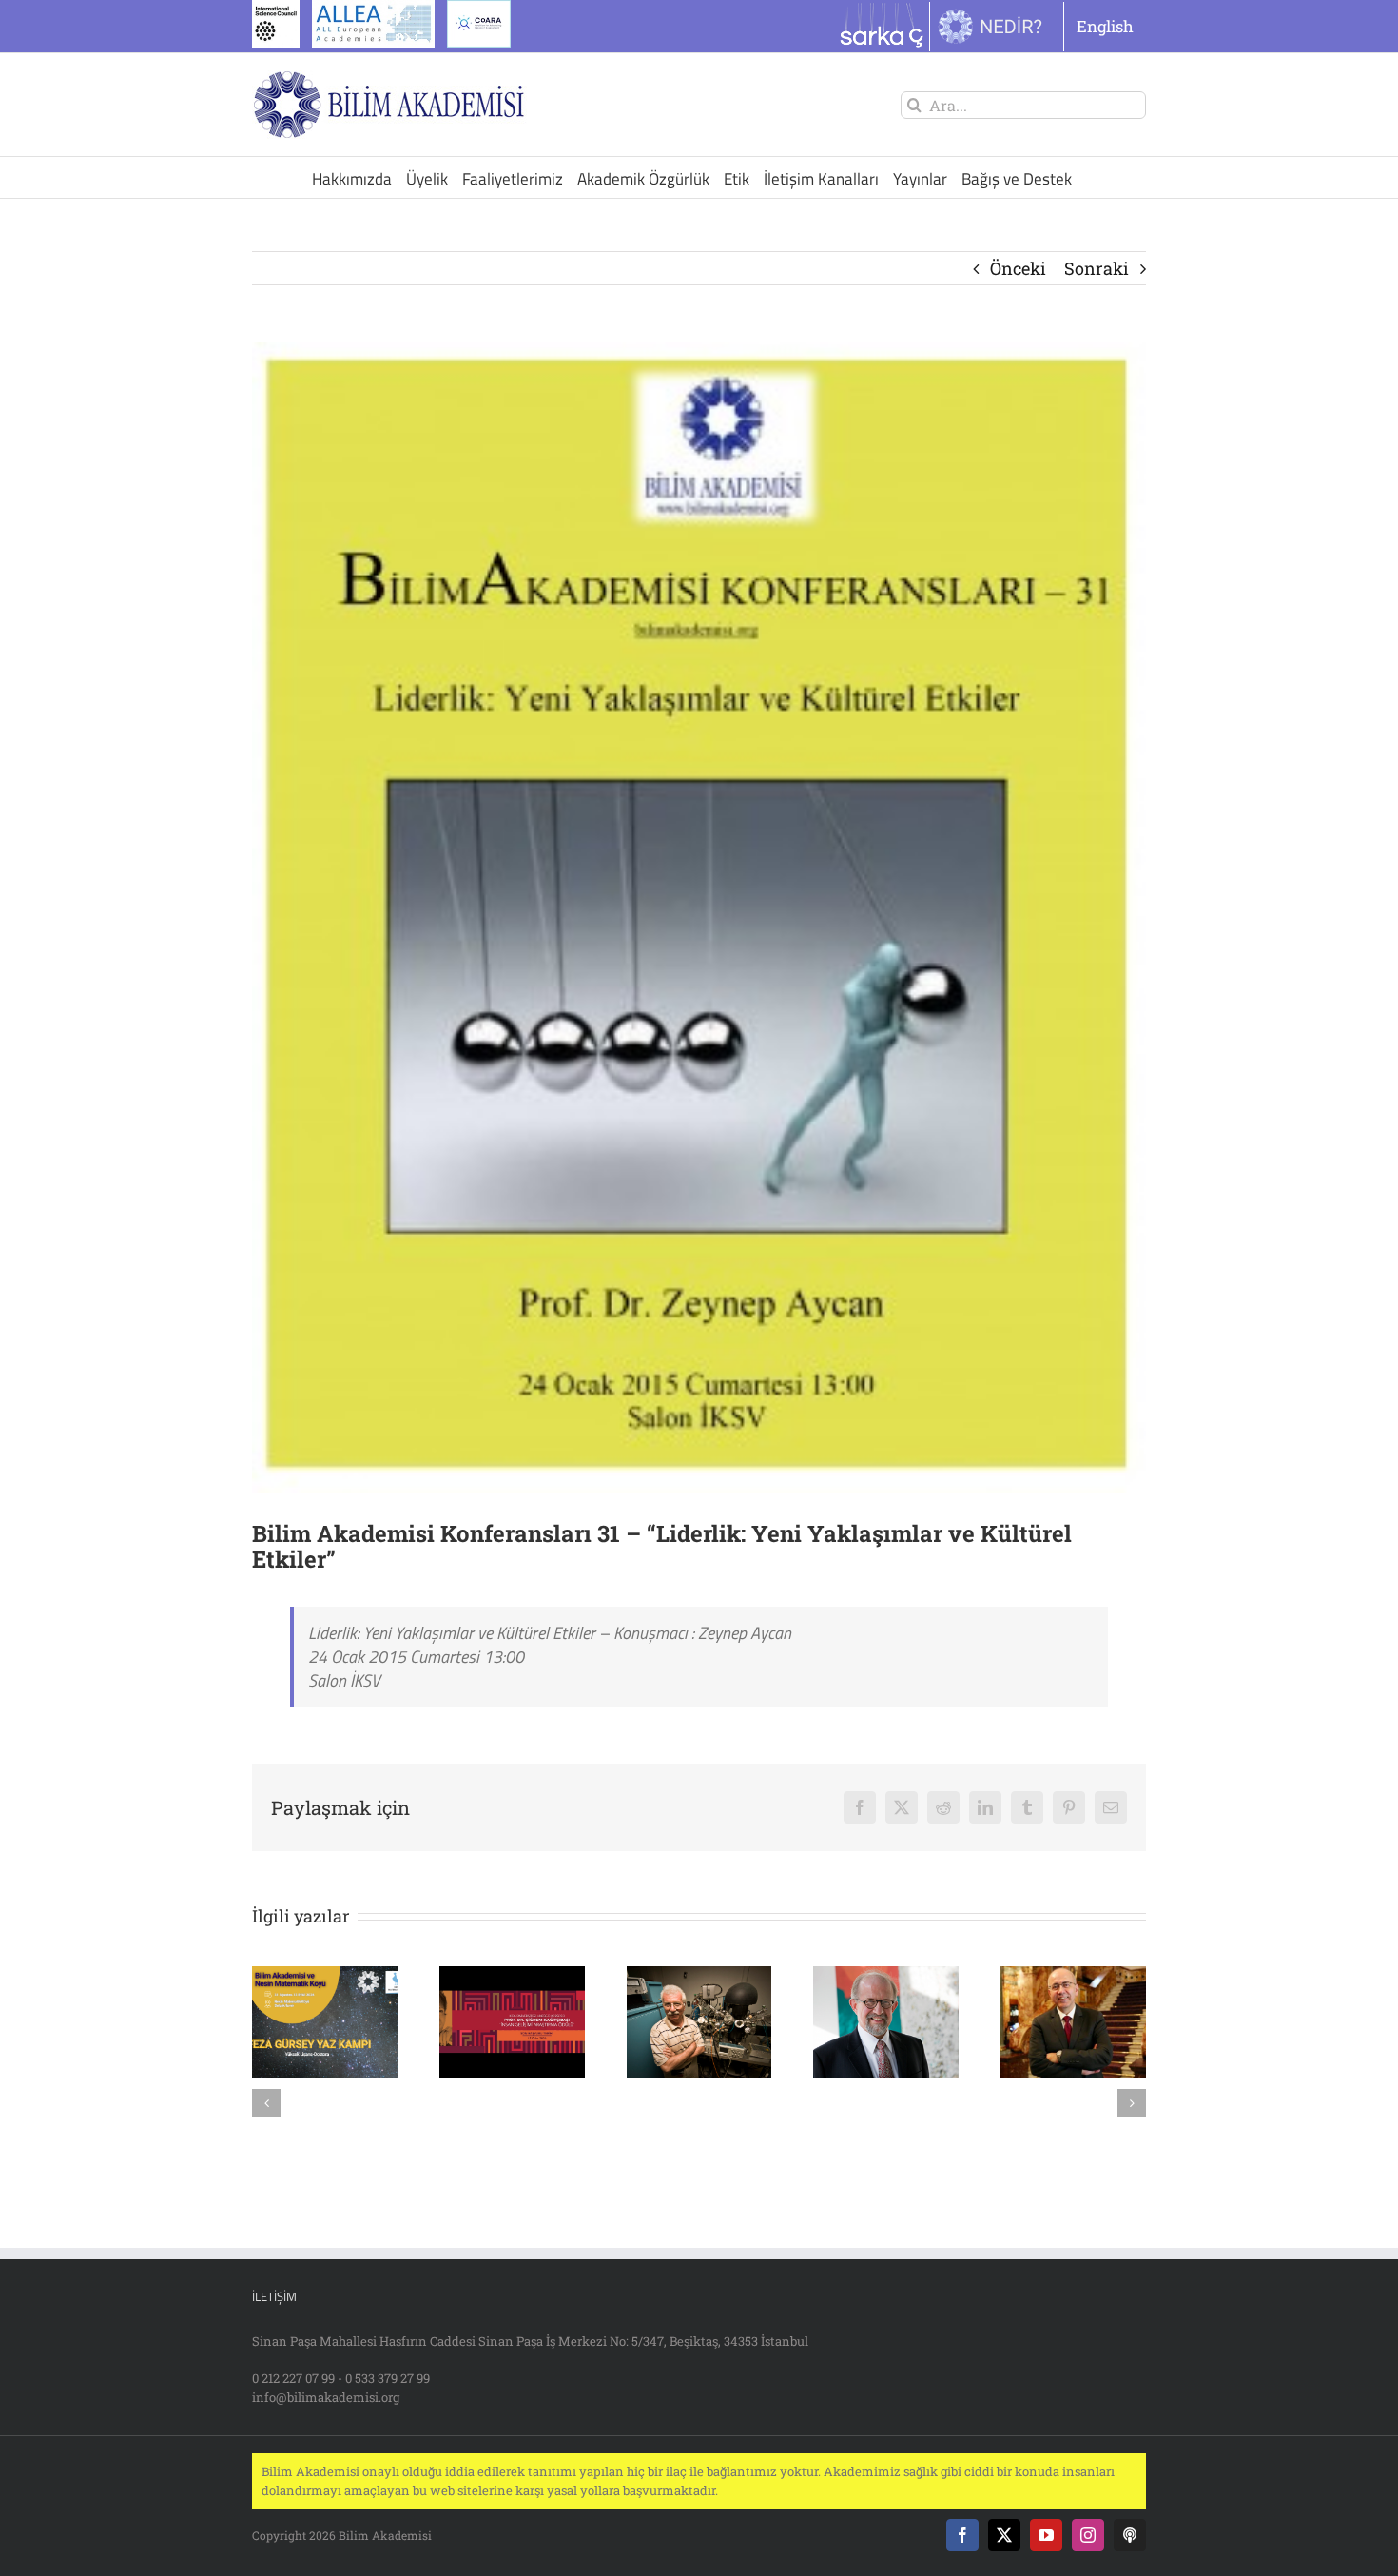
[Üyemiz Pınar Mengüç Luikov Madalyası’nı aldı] (886, 1978)
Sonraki (1097, 268)
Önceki (1018, 268)
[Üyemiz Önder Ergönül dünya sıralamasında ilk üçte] (1073, 1978)
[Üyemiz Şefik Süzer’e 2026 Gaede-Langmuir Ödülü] (699, 1978)
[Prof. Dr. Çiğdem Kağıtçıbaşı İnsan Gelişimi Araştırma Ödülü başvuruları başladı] (512, 1978)
